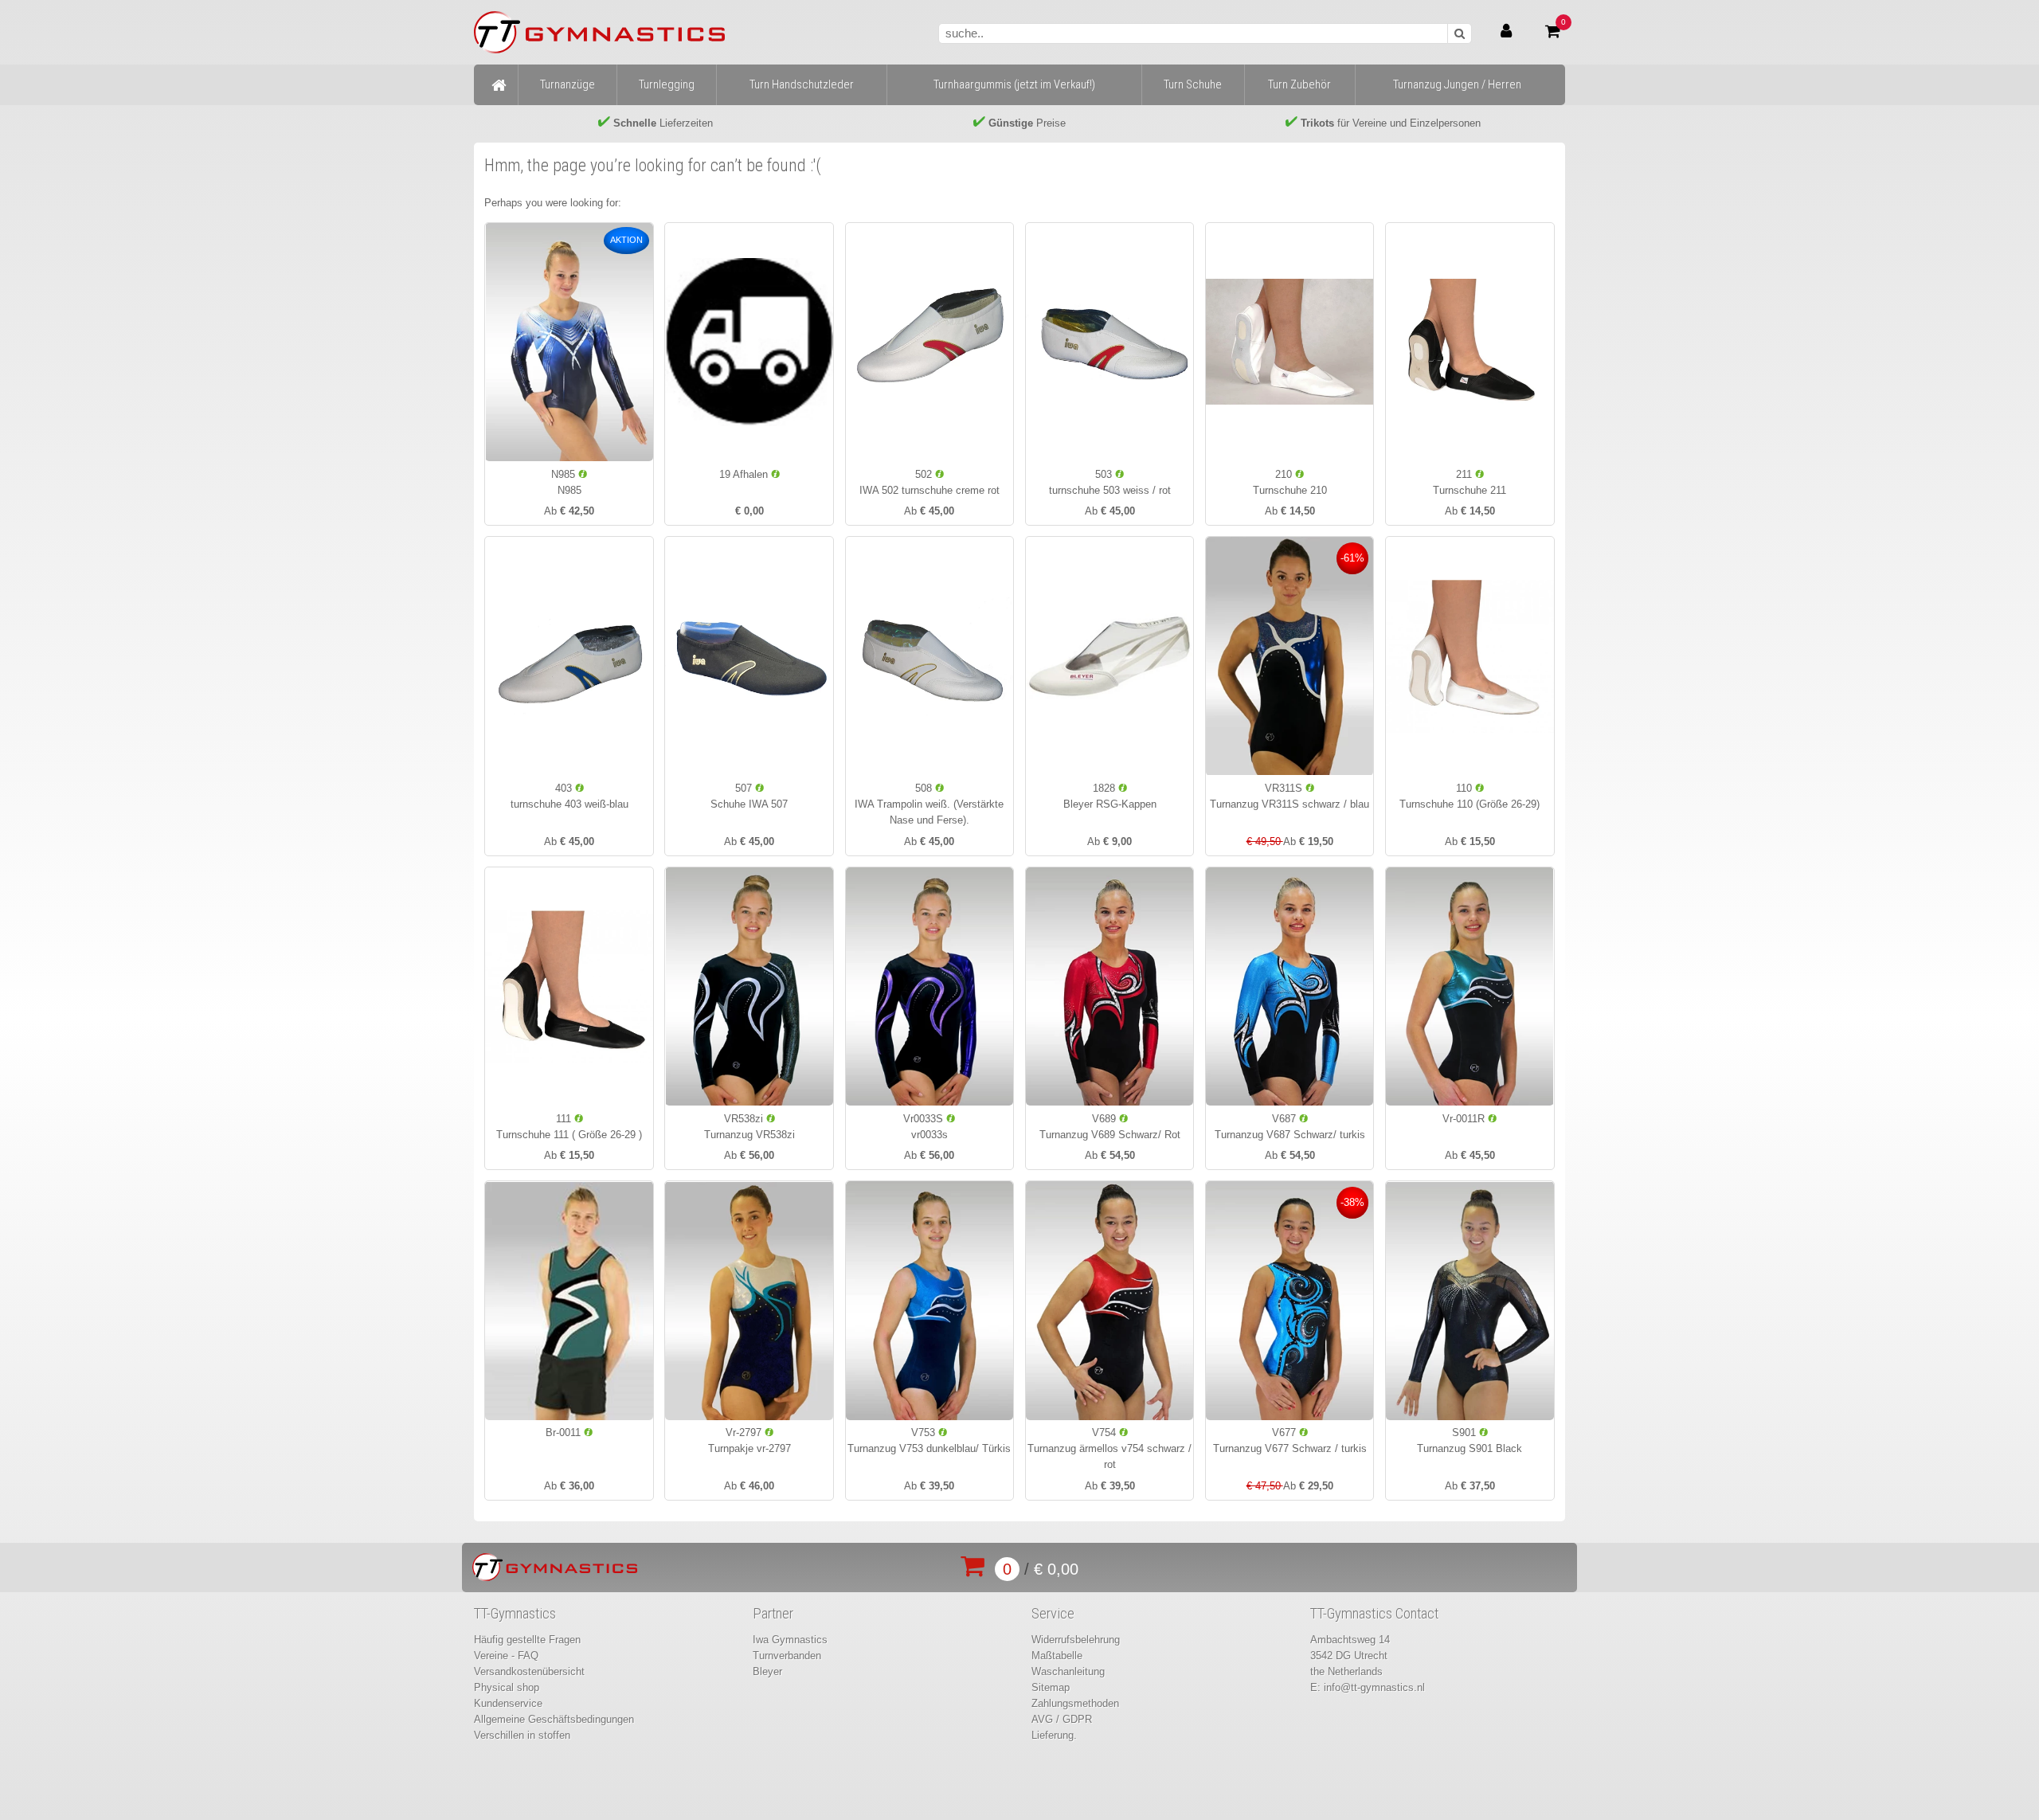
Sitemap (1051, 1687)
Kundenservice (508, 1703)
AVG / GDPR (1062, 1719)
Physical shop (507, 1687)
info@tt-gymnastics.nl (1374, 1687)
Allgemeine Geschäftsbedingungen (554, 1719)
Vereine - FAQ (506, 1656)
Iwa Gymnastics (790, 1640)
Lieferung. (1054, 1735)
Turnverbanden (787, 1656)
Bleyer (767, 1671)
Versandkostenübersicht (529, 1671)
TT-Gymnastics (515, 1614)
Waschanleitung (1068, 1671)
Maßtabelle (1057, 1656)
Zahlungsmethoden (1075, 1703)
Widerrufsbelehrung (1076, 1640)
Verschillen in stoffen (522, 1735)
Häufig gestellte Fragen (527, 1640)
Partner (773, 1614)
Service (1053, 1614)
